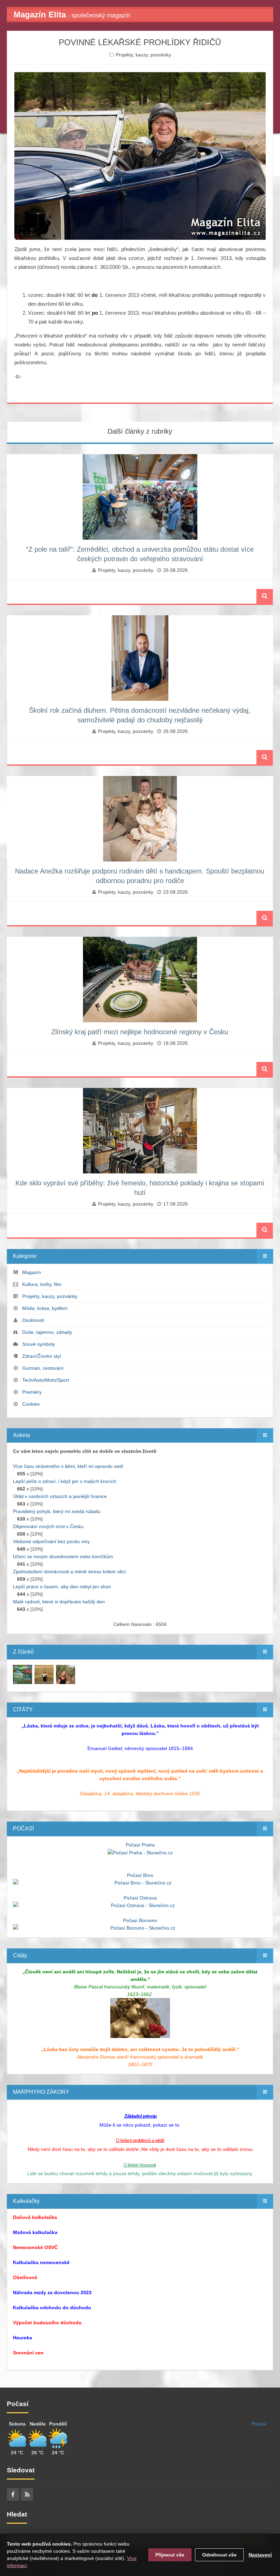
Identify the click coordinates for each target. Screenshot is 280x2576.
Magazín (32, 1272)
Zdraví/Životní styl (41, 1356)
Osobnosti (33, 1320)
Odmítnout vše (219, 2555)
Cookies (31, 1404)
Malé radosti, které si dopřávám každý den (59, 1602)
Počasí (259, 2424)
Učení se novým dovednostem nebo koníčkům (63, 1556)
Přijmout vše (170, 2555)
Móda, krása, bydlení (45, 1308)
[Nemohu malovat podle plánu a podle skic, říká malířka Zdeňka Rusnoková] (23, 1674)
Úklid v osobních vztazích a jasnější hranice (60, 1496)
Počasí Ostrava (140, 1898)
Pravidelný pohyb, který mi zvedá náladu (57, 1511)
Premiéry (32, 1392)
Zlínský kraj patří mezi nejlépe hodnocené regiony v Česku (140, 1032)
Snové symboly (39, 1344)
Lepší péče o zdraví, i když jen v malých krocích (65, 1481)
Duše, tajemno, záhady (47, 1332)
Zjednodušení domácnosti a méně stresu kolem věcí (69, 1572)
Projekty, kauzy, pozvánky (143, 55)
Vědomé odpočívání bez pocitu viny (51, 1541)
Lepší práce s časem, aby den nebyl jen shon (62, 1587)
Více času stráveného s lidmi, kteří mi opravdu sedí (68, 1466)
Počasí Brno (140, 1875)
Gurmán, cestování (43, 1368)
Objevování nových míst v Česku (48, 1526)
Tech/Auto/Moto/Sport (46, 1380)
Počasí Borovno (140, 1920)
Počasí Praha (140, 1845)
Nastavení (260, 2555)
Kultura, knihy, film (42, 1284)
